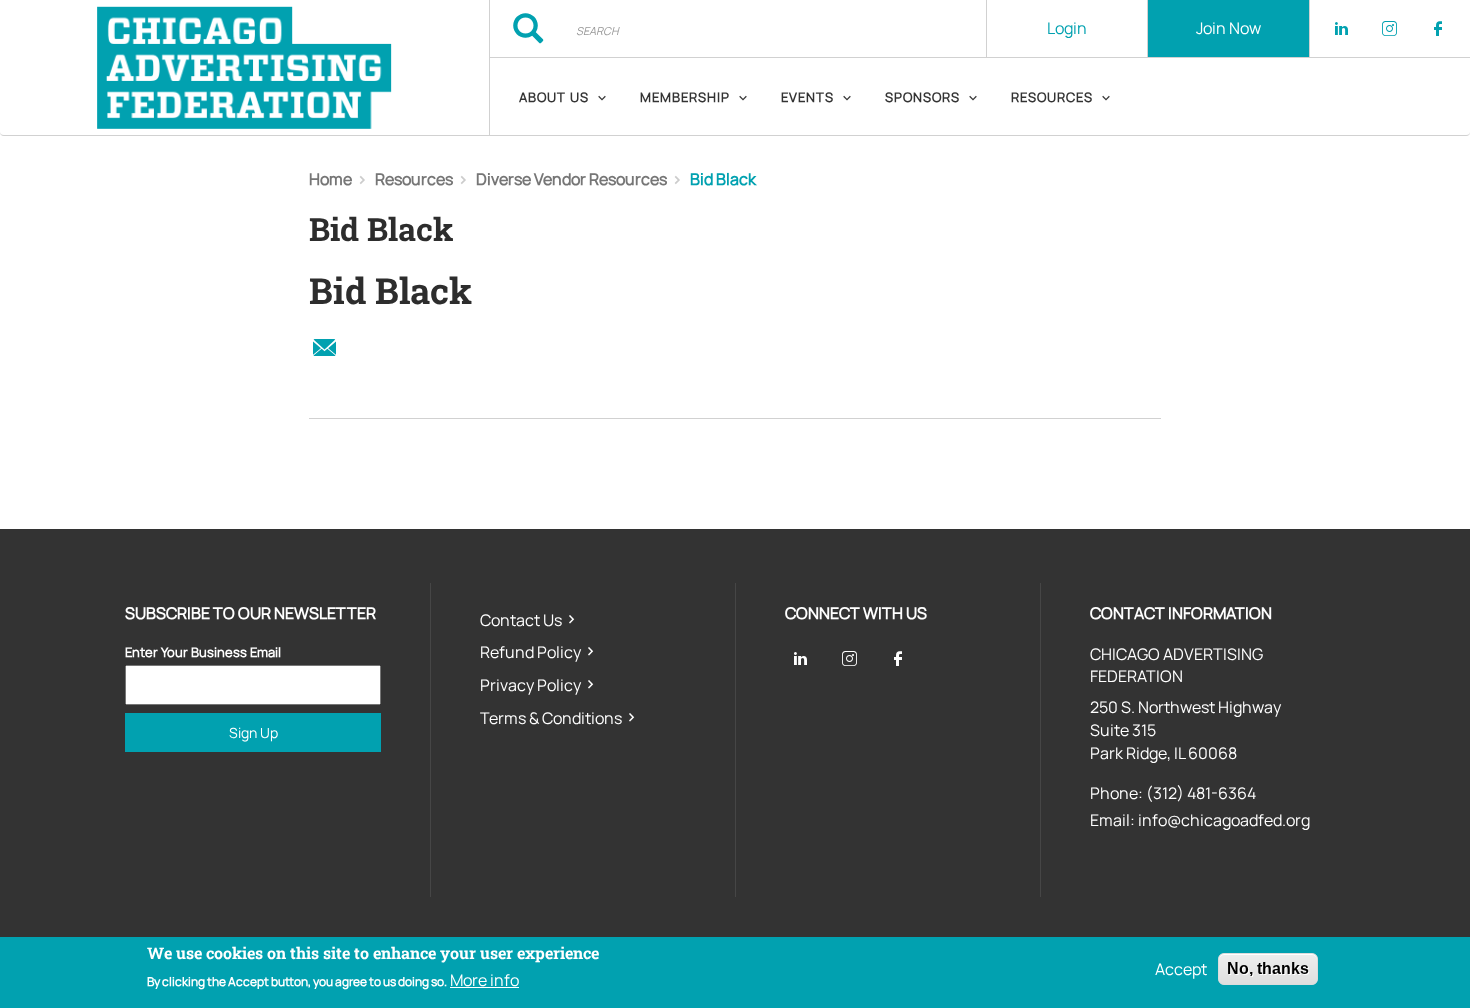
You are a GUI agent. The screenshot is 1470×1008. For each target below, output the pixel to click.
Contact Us (521, 620)
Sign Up (253, 732)
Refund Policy (530, 652)
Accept (1181, 969)
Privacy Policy (530, 685)
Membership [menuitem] (685, 97)
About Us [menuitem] (554, 97)
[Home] (244, 68)
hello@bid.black (324, 348)
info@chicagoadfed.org (1224, 820)
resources (414, 179)
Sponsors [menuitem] (922, 97)
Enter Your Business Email (203, 652)
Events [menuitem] (807, 97)
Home (330, 179)
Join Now (1228, 28)
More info (484, 981)
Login (1067, 28)
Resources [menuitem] (1052, 97)
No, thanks (1268, 968)
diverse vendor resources (571, 179)
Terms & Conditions (551, 718)
